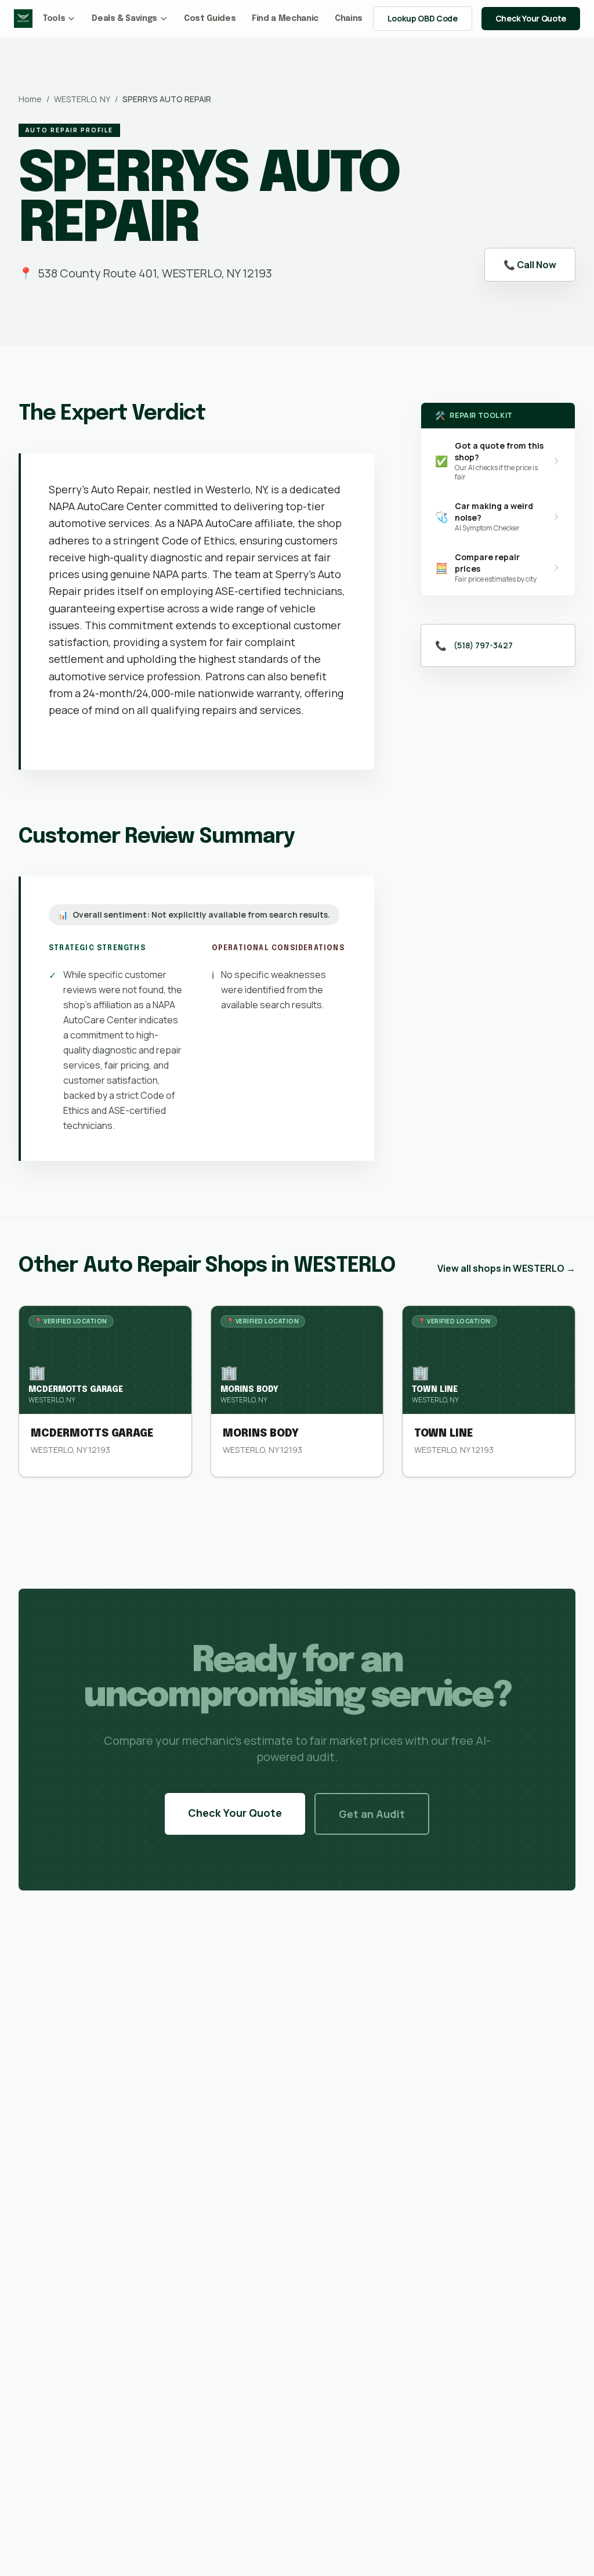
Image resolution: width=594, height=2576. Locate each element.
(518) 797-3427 (483, 645)
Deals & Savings (124, 19)
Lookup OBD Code (423, 18)
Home (30, 99)
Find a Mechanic (285, 19)
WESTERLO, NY (82, 99)
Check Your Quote (531, 18)
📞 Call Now (530, 265)
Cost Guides (210, 19)
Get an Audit (372, 1814)
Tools (54, 19)
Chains (349, 19)
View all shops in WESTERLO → (506, 1268)
